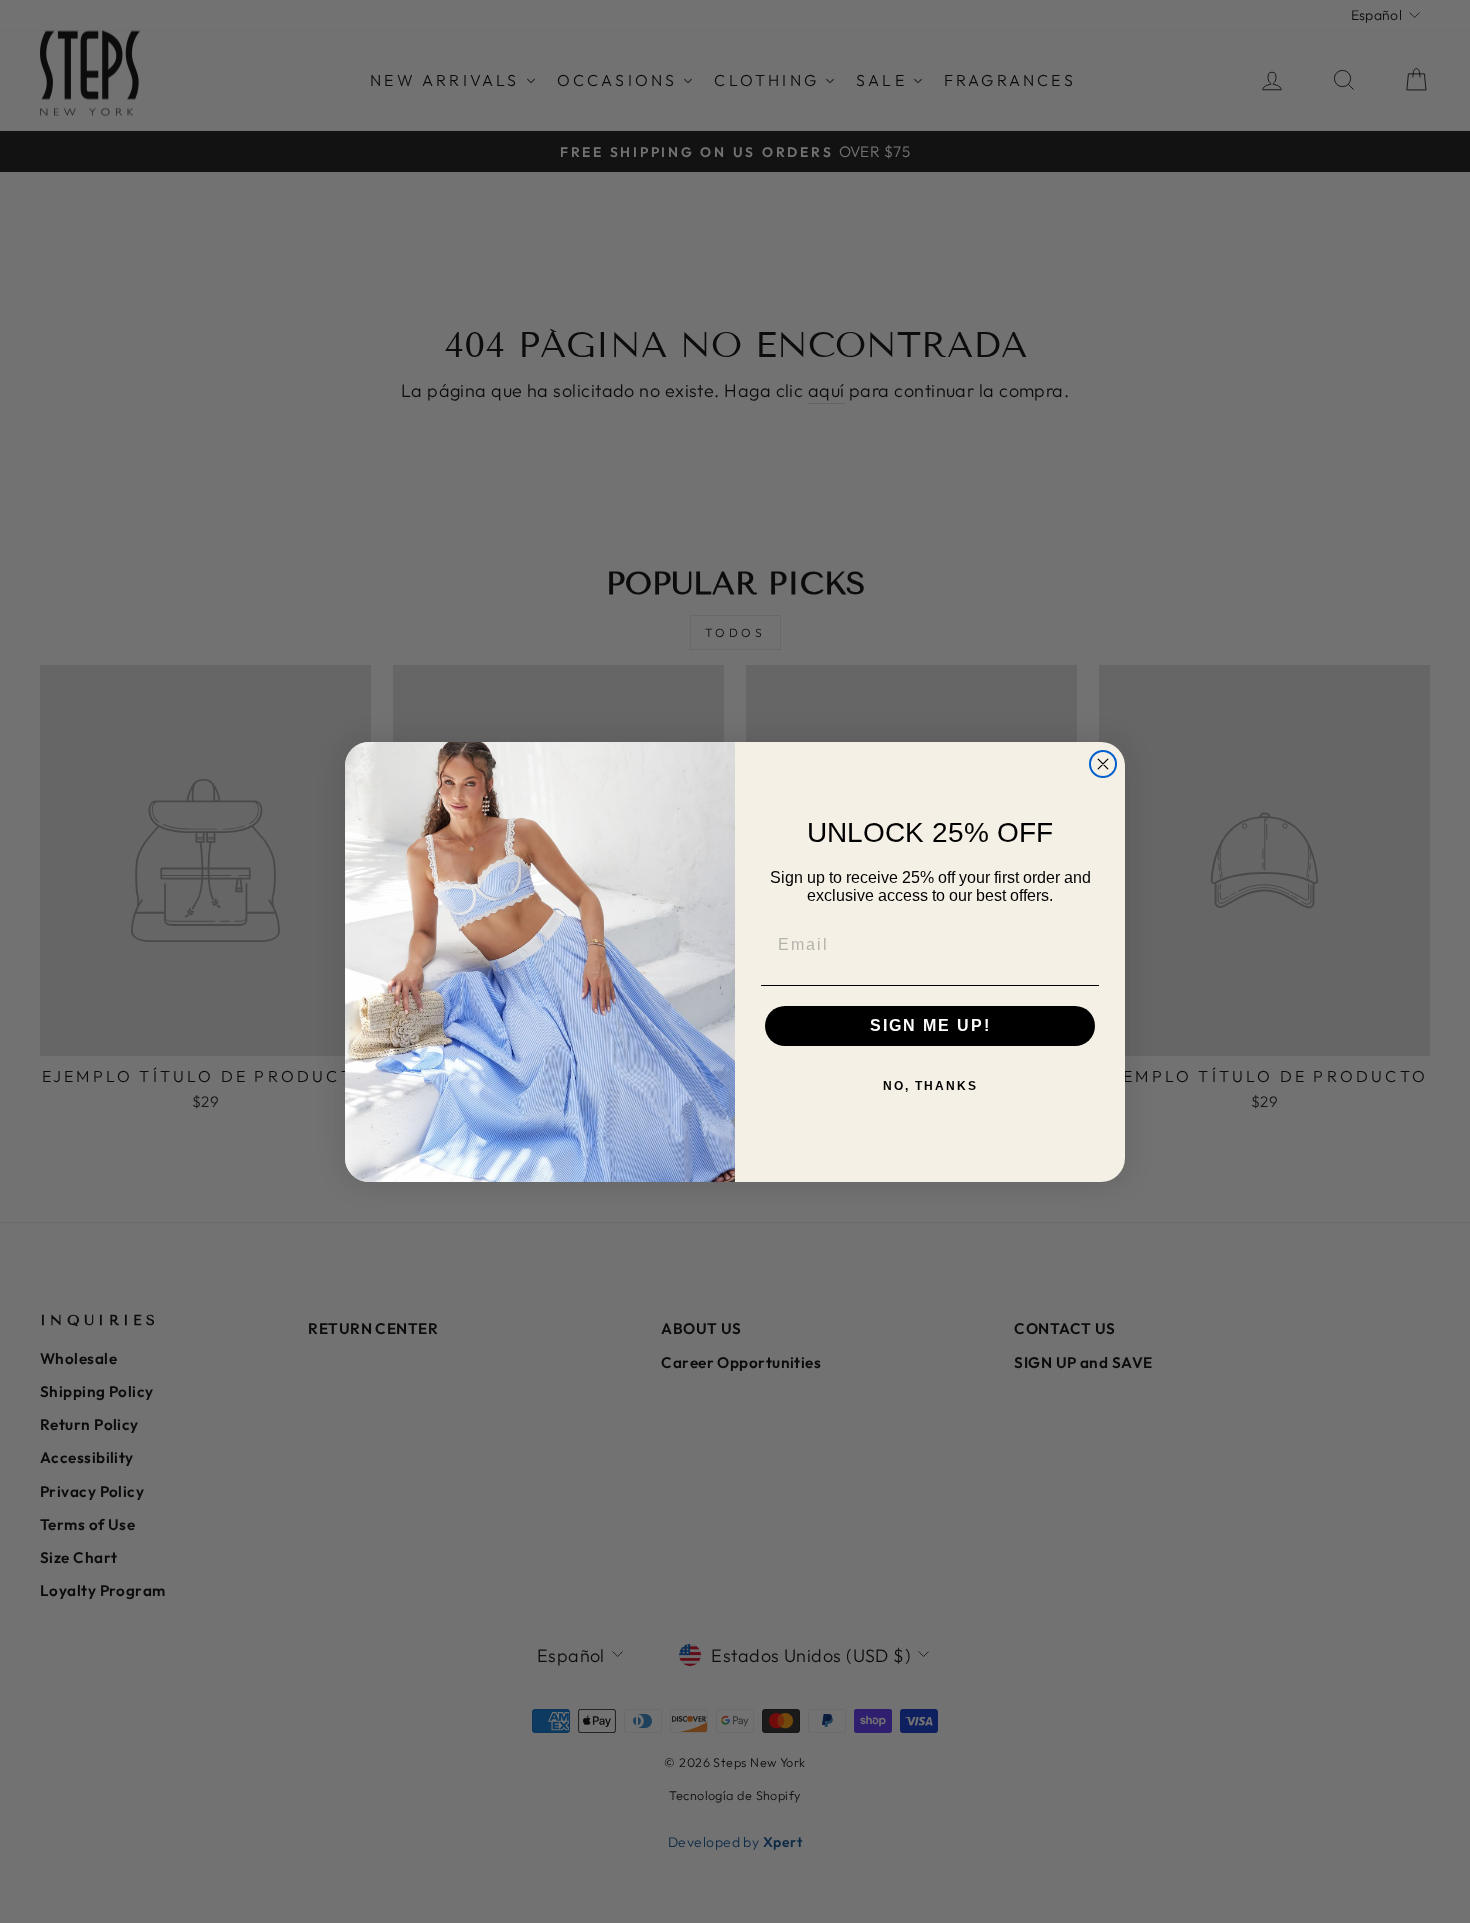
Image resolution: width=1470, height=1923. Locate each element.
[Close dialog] (1103, 764)
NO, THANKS (930, 1086)
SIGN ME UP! (930, 1025)
